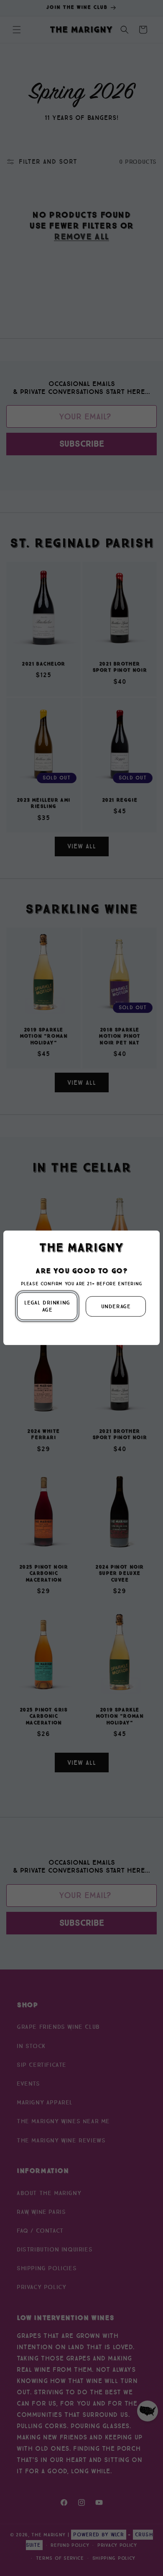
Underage (116, 1306)
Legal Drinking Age (47, 1307)
